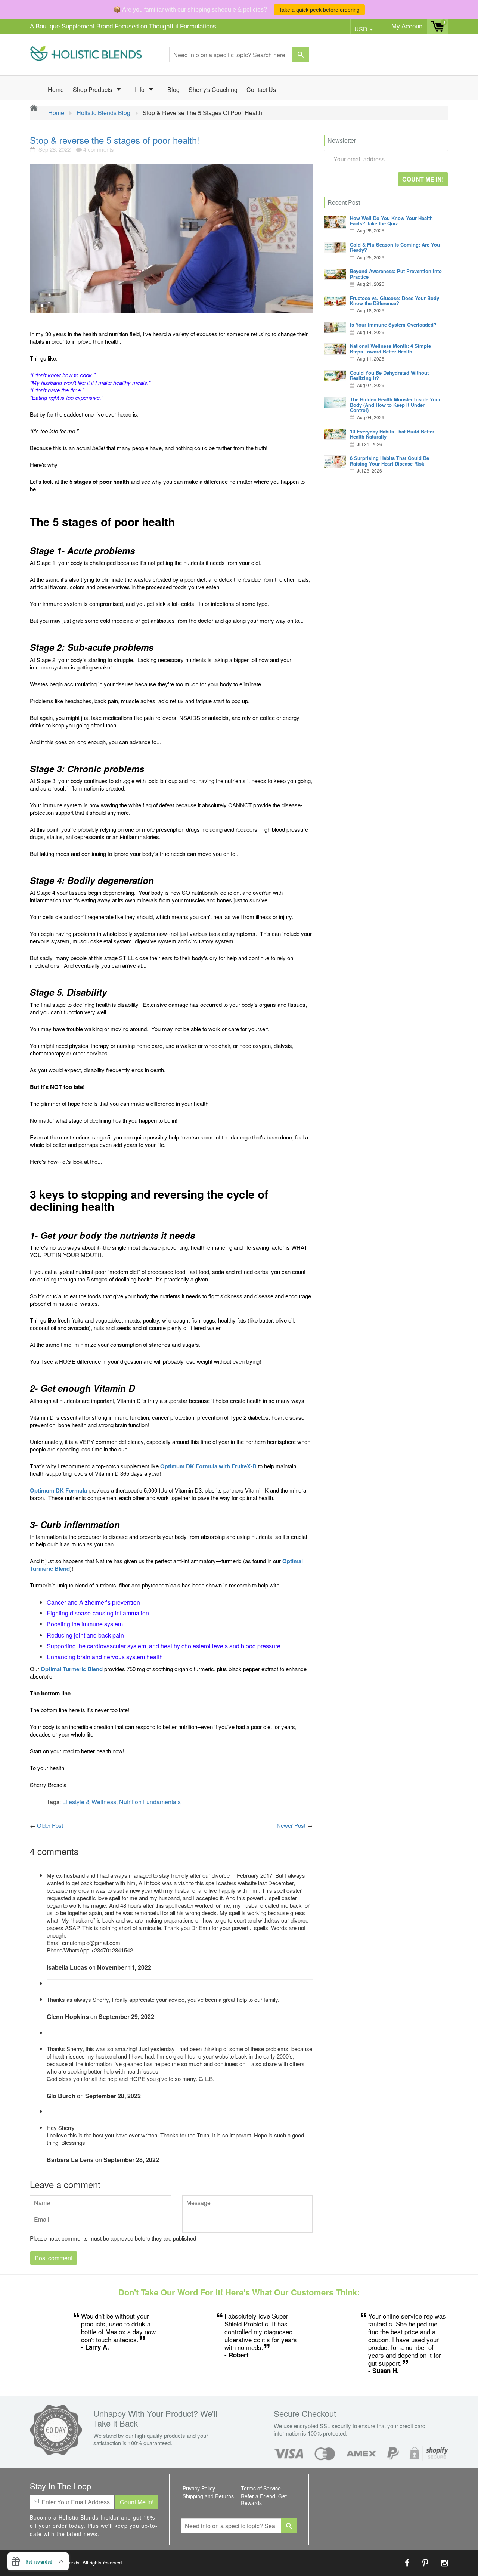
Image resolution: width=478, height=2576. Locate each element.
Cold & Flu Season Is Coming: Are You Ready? (395, 247)
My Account (408, 26)
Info (140, 89)
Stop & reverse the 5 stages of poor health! (115, 140)
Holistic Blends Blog (103, 113)
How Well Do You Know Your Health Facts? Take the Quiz (391, 221)
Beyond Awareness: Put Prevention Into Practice (396, 274)
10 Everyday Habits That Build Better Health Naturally (392, 434)
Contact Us (261, 89)
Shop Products (93, 89)
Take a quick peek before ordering (319, 10)
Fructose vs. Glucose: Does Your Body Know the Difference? (395, 301)
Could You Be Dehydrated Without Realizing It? (389, 375)
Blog (173, 89)
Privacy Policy (199, 2488)
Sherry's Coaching (213, 89)
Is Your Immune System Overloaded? (393, 324)
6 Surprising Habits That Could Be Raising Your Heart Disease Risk (389, 460)
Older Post (50, 1825)
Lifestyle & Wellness (89, 1802)
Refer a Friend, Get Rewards (264, 2499)
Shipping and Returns (208, 2496)
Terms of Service (261, 2488)
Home (56, 89)
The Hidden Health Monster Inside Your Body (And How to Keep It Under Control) (395, 405)
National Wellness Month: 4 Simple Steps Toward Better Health (390, 348)
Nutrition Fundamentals (150, 1802)
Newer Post (291, 1825)
